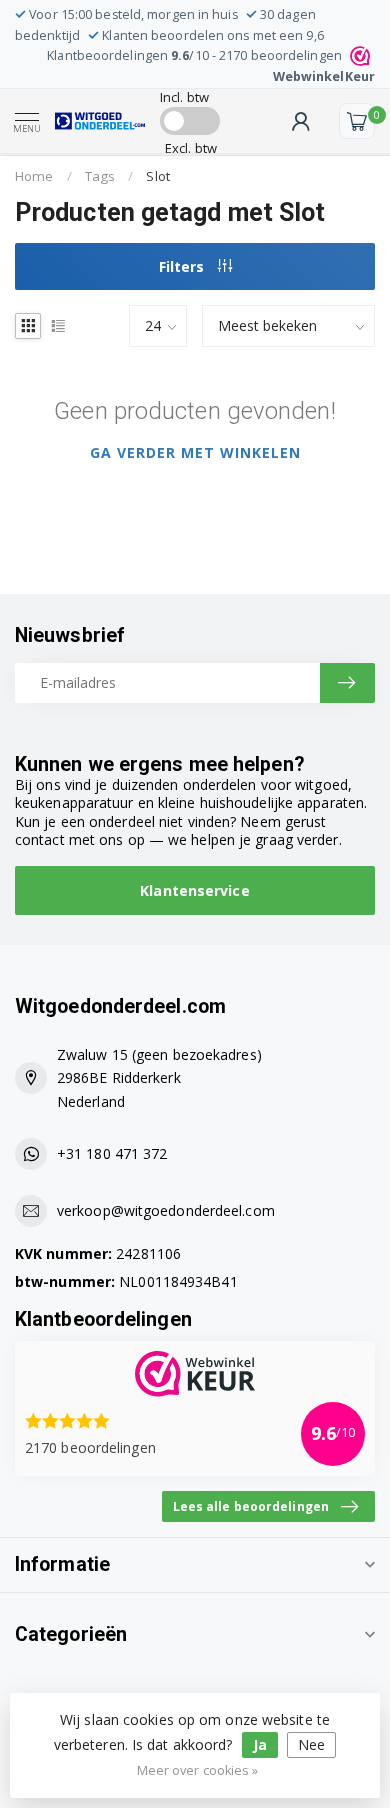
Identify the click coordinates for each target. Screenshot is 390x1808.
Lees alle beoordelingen (251, 1506)
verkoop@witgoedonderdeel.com (166, 1210)
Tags (100, 176)
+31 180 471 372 (112, 1153)
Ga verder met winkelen (195, 452)
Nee (311, 1744)
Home (34, 176)
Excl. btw (191, 148)
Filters (183, 266)
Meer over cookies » (198, 1770)
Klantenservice (194, 890)
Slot (157, 176)
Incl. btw (184, 97)
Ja (260, 1744)
